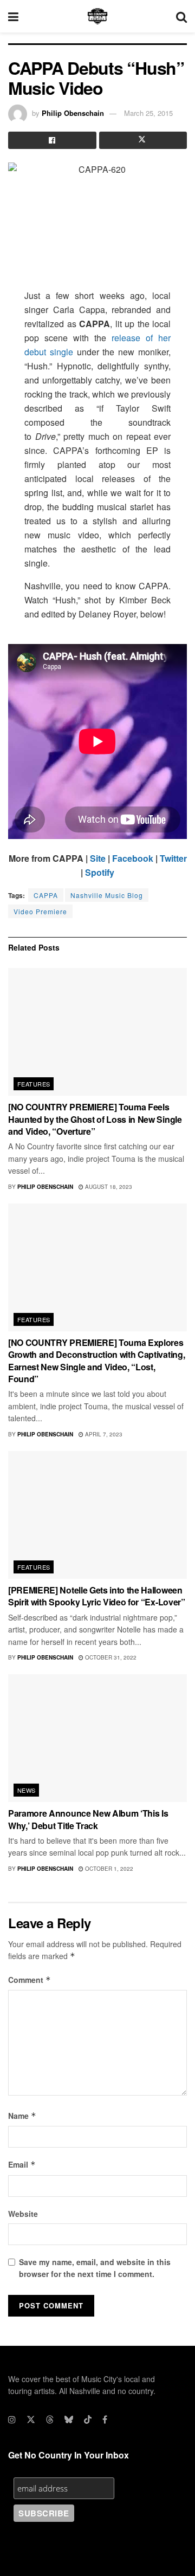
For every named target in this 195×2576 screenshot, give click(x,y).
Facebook (133, 858)
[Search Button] (181, 16)
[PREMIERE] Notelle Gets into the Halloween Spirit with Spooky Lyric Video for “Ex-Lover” (97, 1596)
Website (23, 2214)
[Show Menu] (13, 16)
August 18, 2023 (108, 1187)
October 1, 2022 (108, 1869)
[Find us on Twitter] (31, 2419)
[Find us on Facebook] (105, 2419)
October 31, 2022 (110, 1657)
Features (34, 1084)
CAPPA (46, 895)
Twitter (173, 858)
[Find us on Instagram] (12, 2419)
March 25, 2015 (148, 113)
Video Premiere (40, 911)
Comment (30, 1980)
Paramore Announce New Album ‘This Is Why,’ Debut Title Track (88, 1819)
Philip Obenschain (73, 113)
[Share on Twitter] (143, 140)
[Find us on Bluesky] (69, 2419)
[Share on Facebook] (52, 140)
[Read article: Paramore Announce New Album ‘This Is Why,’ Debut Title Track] (97, 1738)
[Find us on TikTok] (88, 2419)
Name (22, 2116)
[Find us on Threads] (50, 2419)
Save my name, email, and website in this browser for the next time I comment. (95, 2268)
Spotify (100, 872)
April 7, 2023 (103, 1434)
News (27, 1790)
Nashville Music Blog (107, 895)
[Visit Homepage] (97, 16)
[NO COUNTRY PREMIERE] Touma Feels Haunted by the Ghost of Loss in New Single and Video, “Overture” (95, 1119)
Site (98, 858)
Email (22, 2164)
